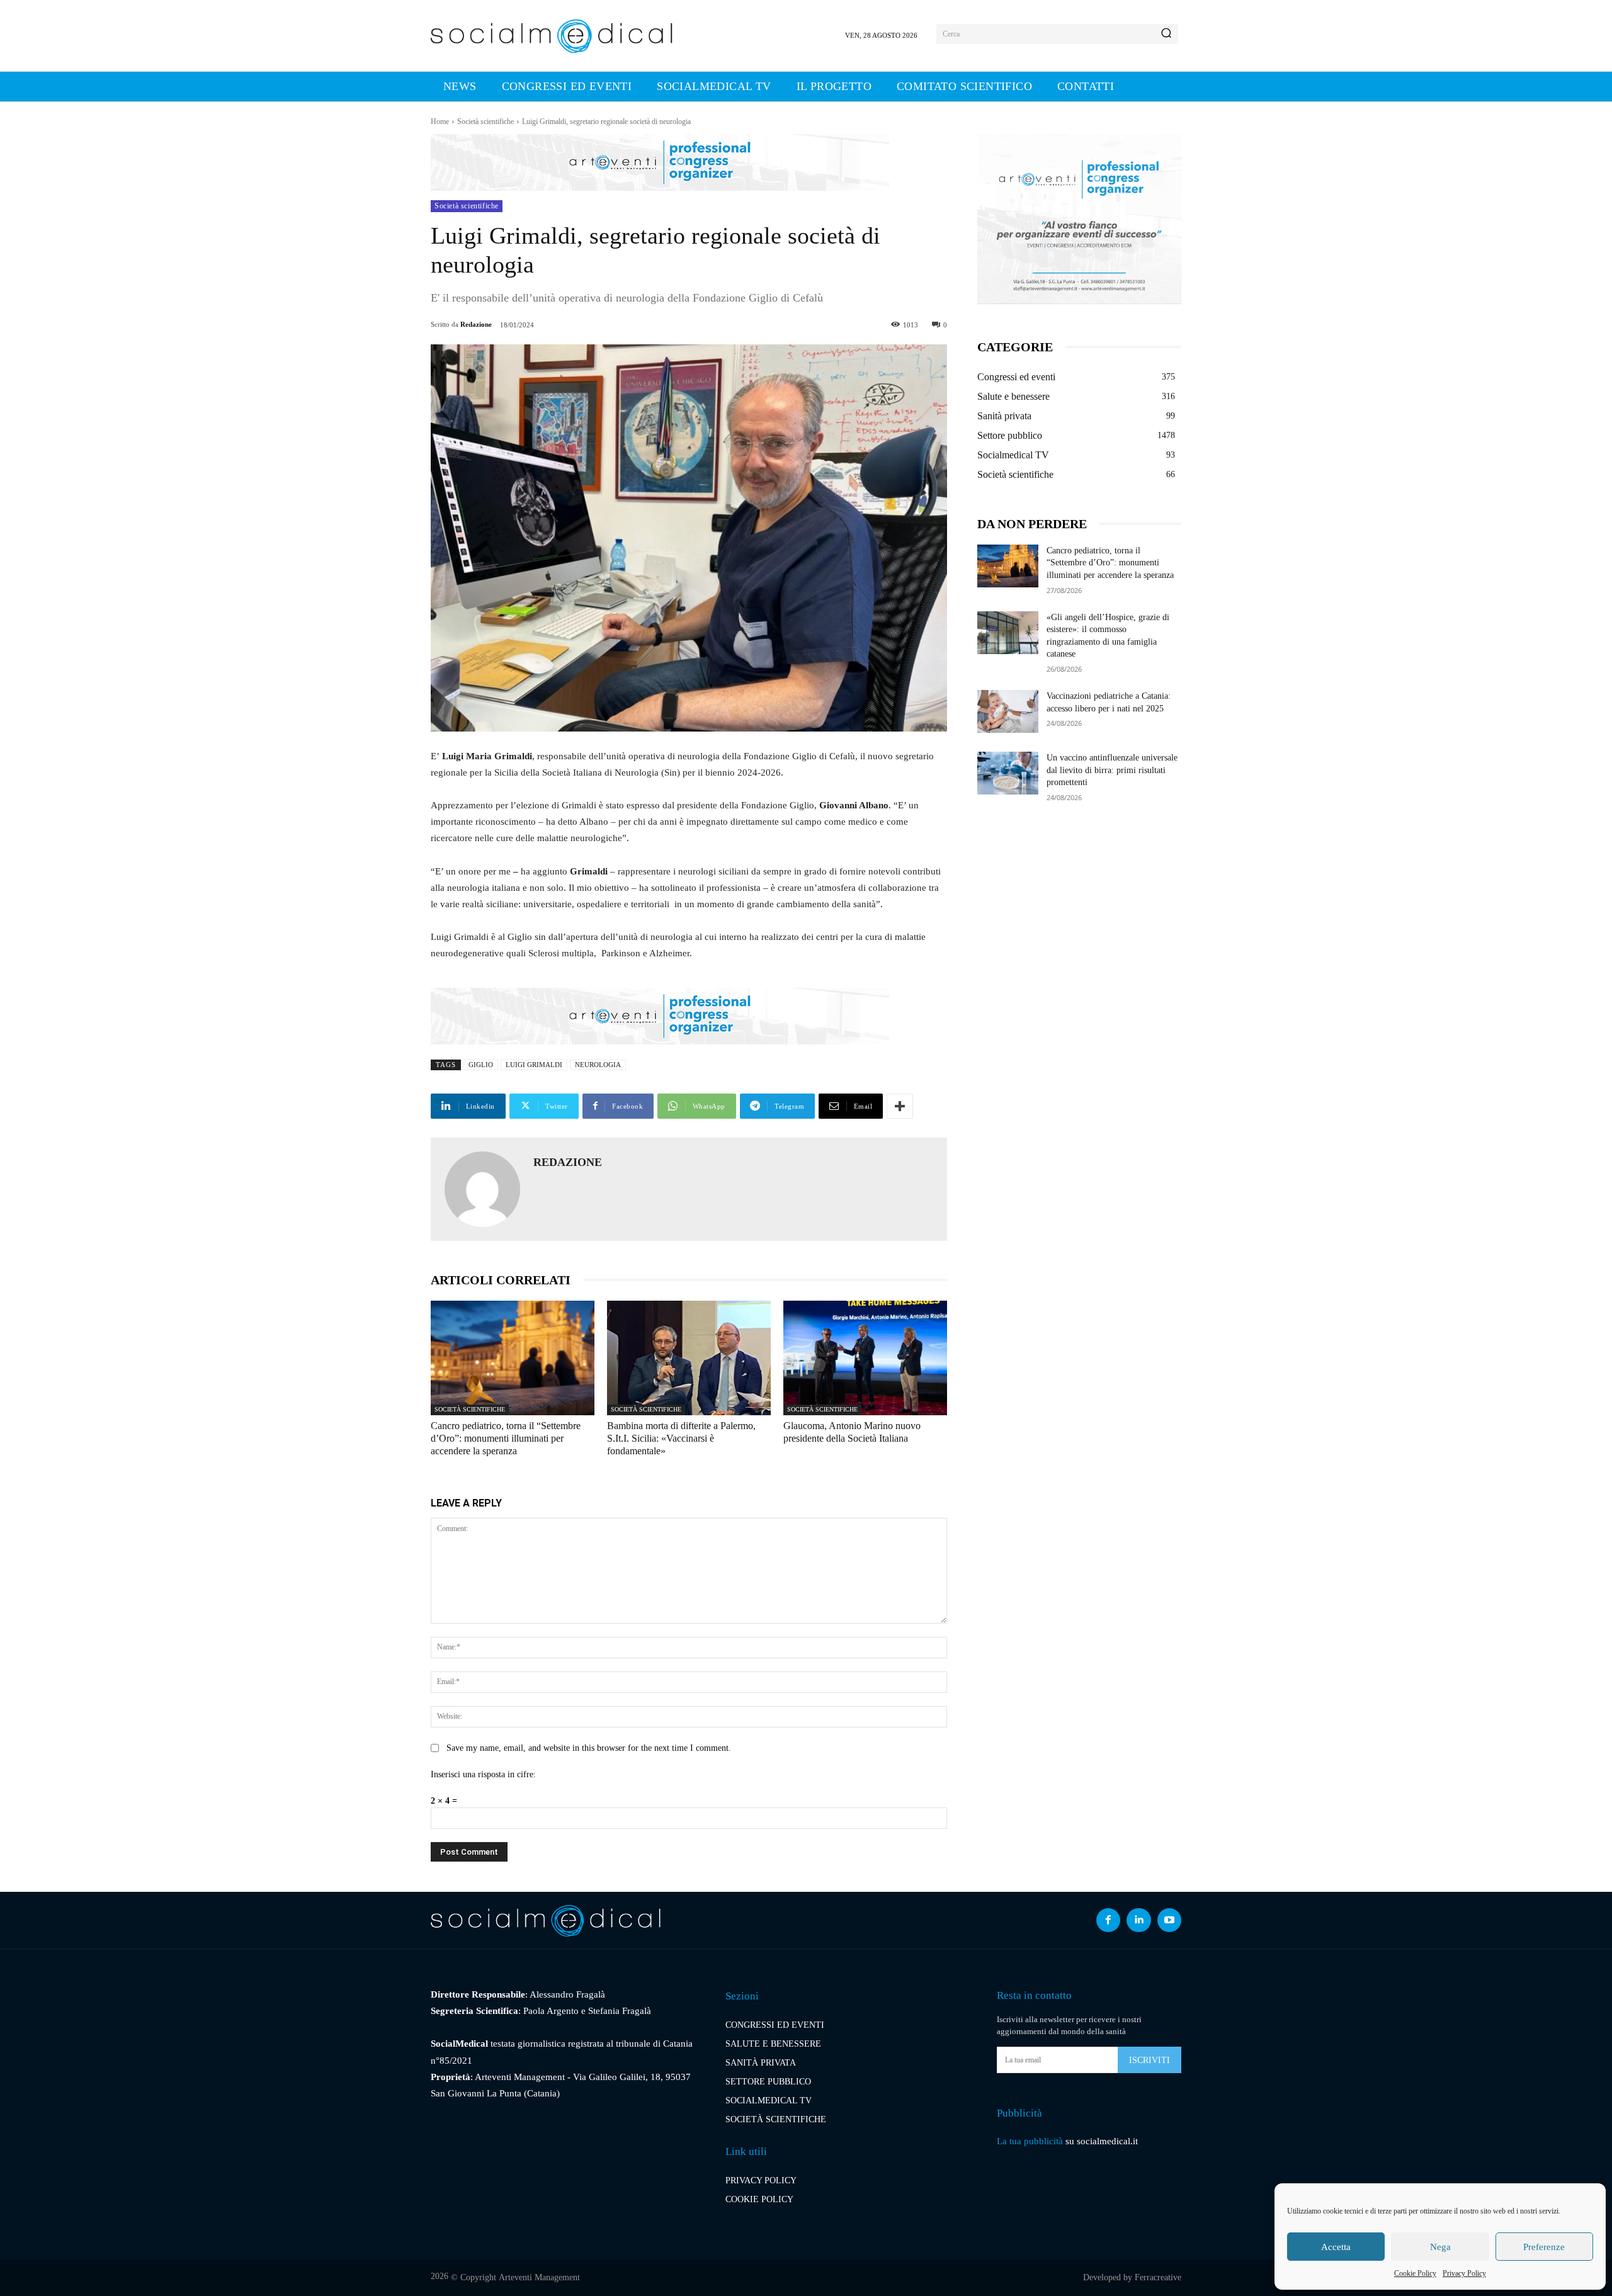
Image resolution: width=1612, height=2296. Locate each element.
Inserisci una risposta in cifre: (483, 1774)
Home (440, 122)
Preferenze (1544, 2247)
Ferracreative (1158, 2277)
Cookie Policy (1415, 2273)
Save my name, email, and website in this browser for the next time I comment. (589, 1748)
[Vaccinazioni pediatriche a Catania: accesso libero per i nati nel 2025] (1008, 711)
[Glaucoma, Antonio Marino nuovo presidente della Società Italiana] (865, 1358)
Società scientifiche (485, 122)
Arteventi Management (539, 2277)
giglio (481, 1065)
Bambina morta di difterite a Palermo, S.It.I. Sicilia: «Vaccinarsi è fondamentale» (681, 1438)
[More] (900, 1106)
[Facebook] (1108, 1920)
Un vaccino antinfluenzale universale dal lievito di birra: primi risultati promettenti (1112, 770)
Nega (1440, 2247)
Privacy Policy (1464, 2273)
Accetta (1336, 2247)
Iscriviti (1149, 2060)
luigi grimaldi (534, 1065)
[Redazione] (482, 1189)
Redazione (476, 324)
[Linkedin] (1138, 1920)
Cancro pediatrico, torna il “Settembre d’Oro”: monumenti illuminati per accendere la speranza (506, 1438)
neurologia (598, 1065)
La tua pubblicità (1030, 2141)
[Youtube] (1169, 1920)
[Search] (1166, 34)
